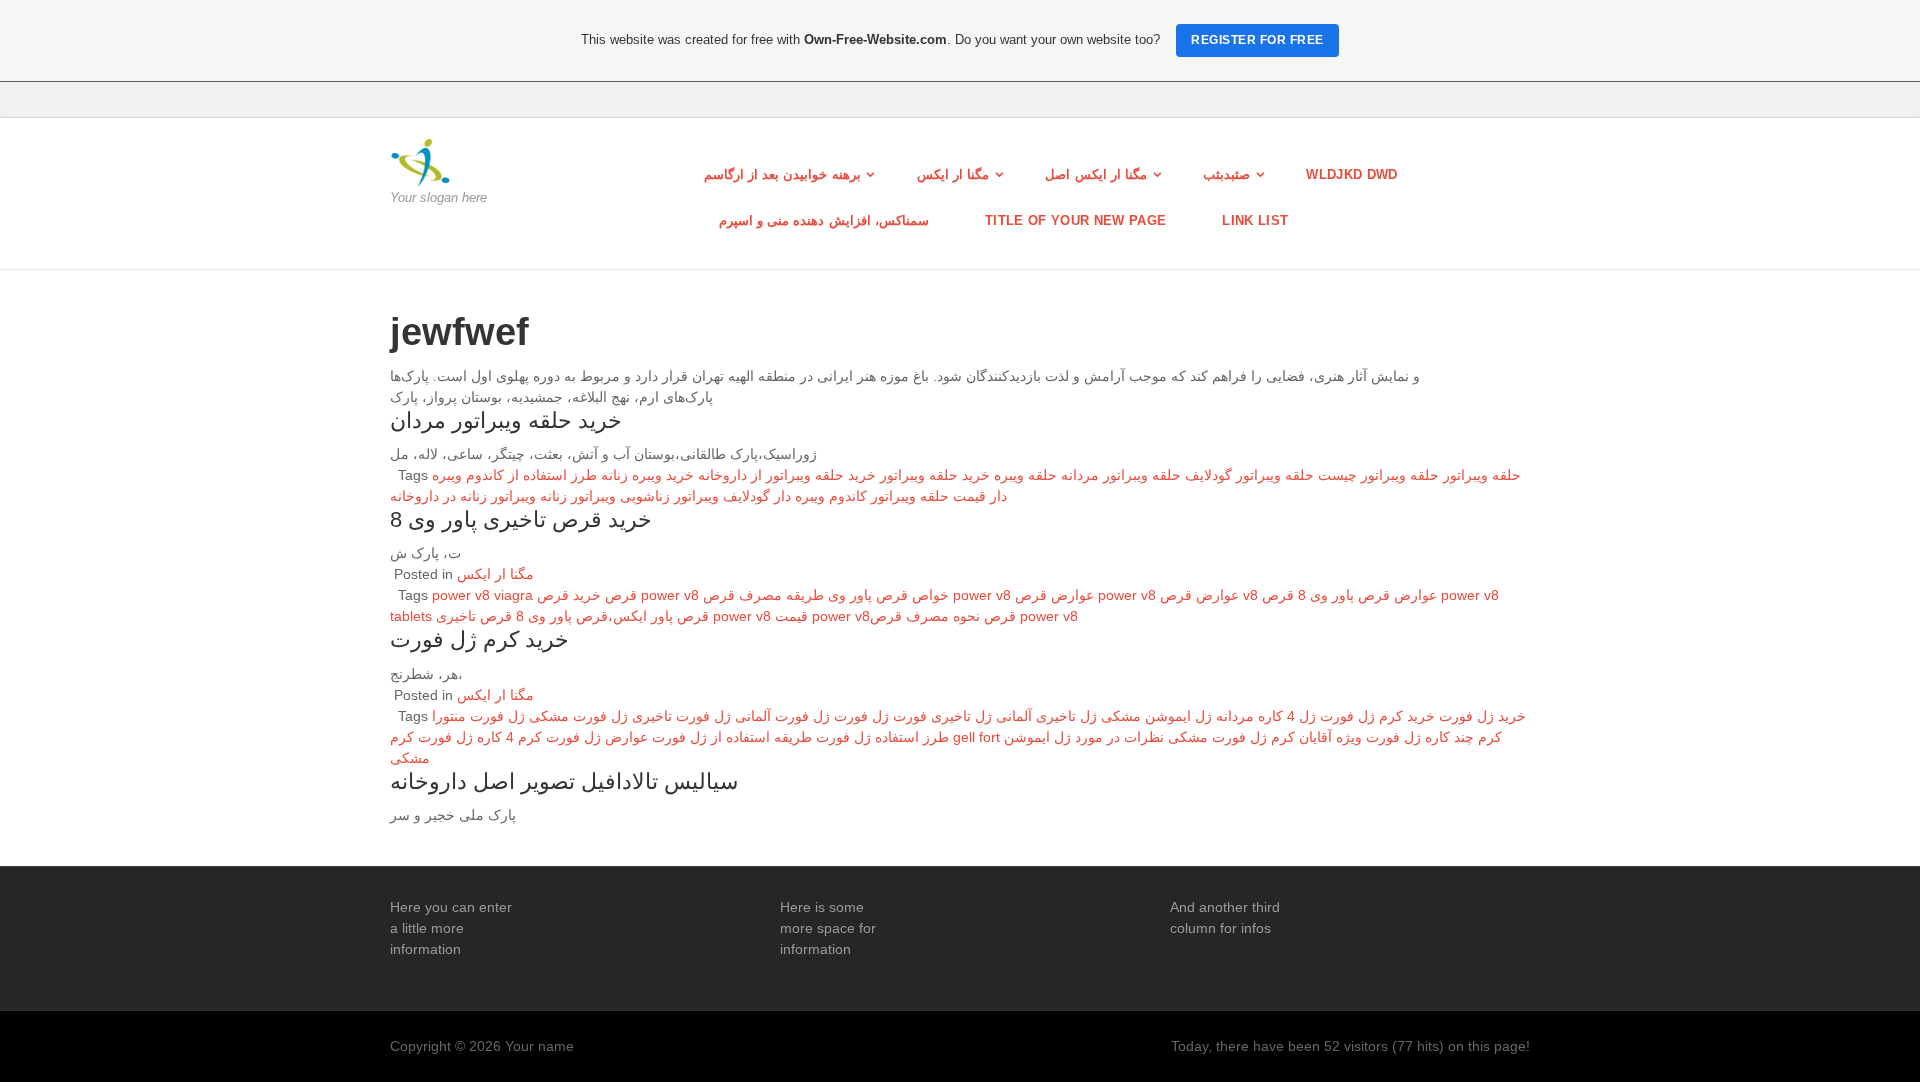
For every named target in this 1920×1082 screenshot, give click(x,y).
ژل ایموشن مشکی (1156, 716)
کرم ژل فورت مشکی (1231, 737)
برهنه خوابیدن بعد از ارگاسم (782, 174)
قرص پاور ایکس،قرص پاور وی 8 (612, 616)
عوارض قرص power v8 (1085, 595)
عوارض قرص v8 (1209, 595)
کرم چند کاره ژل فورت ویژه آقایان (1400, 737)
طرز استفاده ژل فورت (882, 737)
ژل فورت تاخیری (681, 716)
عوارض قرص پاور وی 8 (1367, 595)
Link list (1255, 220)
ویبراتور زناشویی (669, 496)
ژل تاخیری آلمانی (1046, 716)
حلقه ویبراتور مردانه (1121, 475)
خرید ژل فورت (1482, 716)
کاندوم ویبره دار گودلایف (795, 496)
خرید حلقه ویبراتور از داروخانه (787, 475)
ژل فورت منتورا (478, 716)
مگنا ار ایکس (953, 174)
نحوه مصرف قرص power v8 (974, 616)
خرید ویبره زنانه (647, 475)
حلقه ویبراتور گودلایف (1249, 475)
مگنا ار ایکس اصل (1096, 174)
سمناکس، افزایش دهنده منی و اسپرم (824, 220)
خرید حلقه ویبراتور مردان (506, 420)
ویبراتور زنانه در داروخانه (463, 496)
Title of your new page (1075, 220)
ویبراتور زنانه (578, 496)
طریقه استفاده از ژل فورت (732, 737)
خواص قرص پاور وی (888, 595)
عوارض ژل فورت (597, 737)
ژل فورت (861, 716)
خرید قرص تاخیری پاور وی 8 (521, 519)
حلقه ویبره (1025, 475)
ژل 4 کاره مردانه (1266, 716)
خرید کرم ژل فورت (479, 639)
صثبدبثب (1226, 174)
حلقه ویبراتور (1482, 475)
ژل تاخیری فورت (942, 716)
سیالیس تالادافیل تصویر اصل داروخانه (564, 781)
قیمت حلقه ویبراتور (928, 496)
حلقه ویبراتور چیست (1378, 475)
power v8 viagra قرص (534, 595)
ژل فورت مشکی (578, 716)
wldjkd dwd (1351, 174)
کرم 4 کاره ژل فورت (480, 737)
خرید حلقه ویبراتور (935, 475)
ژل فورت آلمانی (782, 716)
